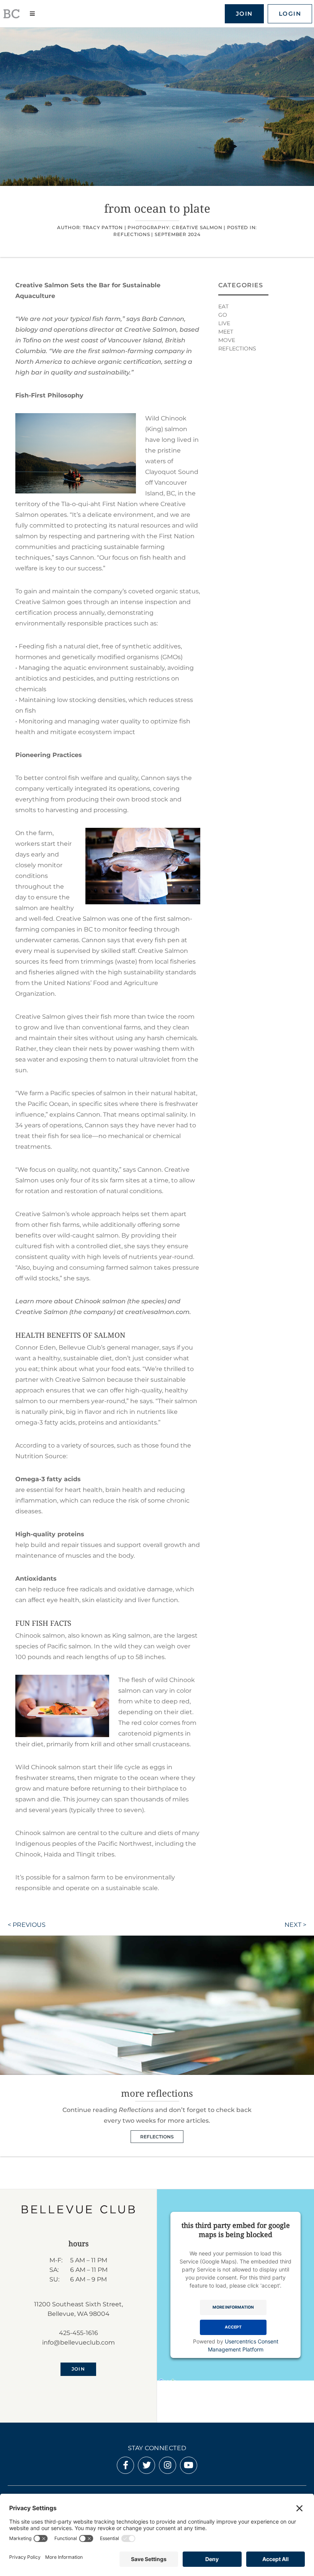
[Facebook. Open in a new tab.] (126, 2466)
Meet (226, 332)
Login (290, 14)
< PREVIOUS (27, 1925)
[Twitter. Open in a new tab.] (147, 2466)
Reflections (132, 234)
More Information (233, 2307)
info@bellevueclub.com (78, 2342)
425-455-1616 (78, 2333)
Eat (223, 306)
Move (227, 340)
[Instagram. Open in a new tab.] (168, 2466)
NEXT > (295, 1925)
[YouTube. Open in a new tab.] (189, 2466)
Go (223, 315)
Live (224, 323)
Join (244, 14)
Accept (233, 2327)
